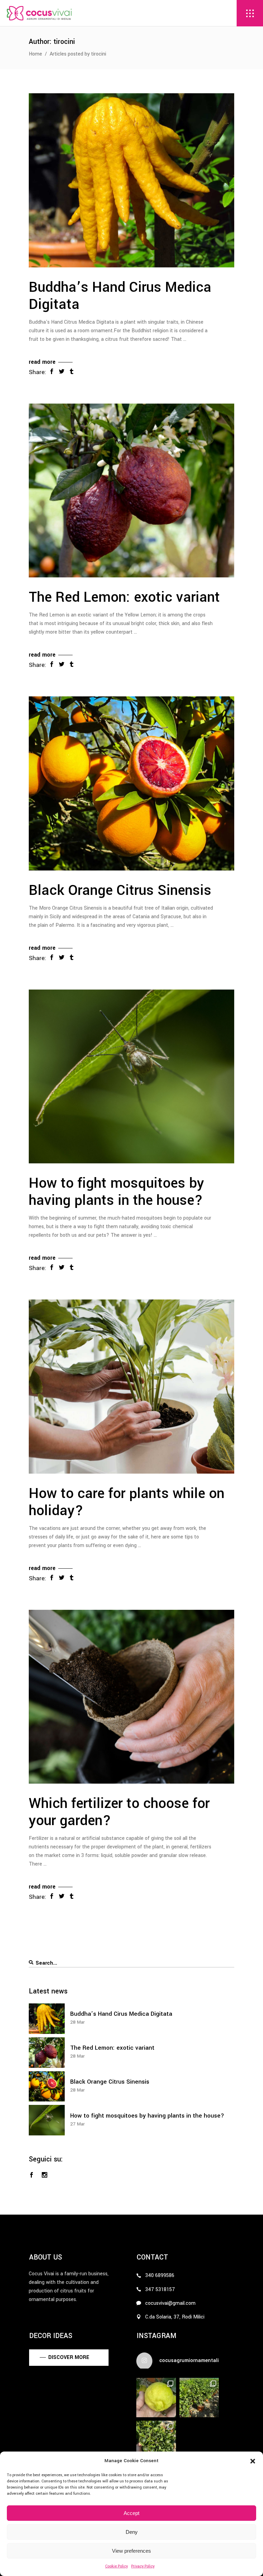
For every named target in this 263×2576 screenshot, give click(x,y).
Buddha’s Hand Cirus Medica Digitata (120, 296)
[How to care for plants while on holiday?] (131, 1387)
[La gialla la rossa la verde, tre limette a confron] (156, 2398)
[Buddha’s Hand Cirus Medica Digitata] (131, 180)
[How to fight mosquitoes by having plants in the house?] (131, 1077)
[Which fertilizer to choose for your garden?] (131, 1697)
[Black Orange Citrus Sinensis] (131, 783)
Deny (132, 2532)
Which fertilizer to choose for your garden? (119, 1812)
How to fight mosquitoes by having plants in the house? (116, 1192)
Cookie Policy (116, 2566)
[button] (253, 2461)
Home (35, 54)
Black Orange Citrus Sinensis (120, 890)
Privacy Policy (143, 2566)
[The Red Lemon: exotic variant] (131, 491)
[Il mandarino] (156, 2441)
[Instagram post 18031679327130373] (199, 2398)
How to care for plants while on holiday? (127, 1502)
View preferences (131, 2551)
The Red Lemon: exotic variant (124, 597)
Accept (131, 2513)
